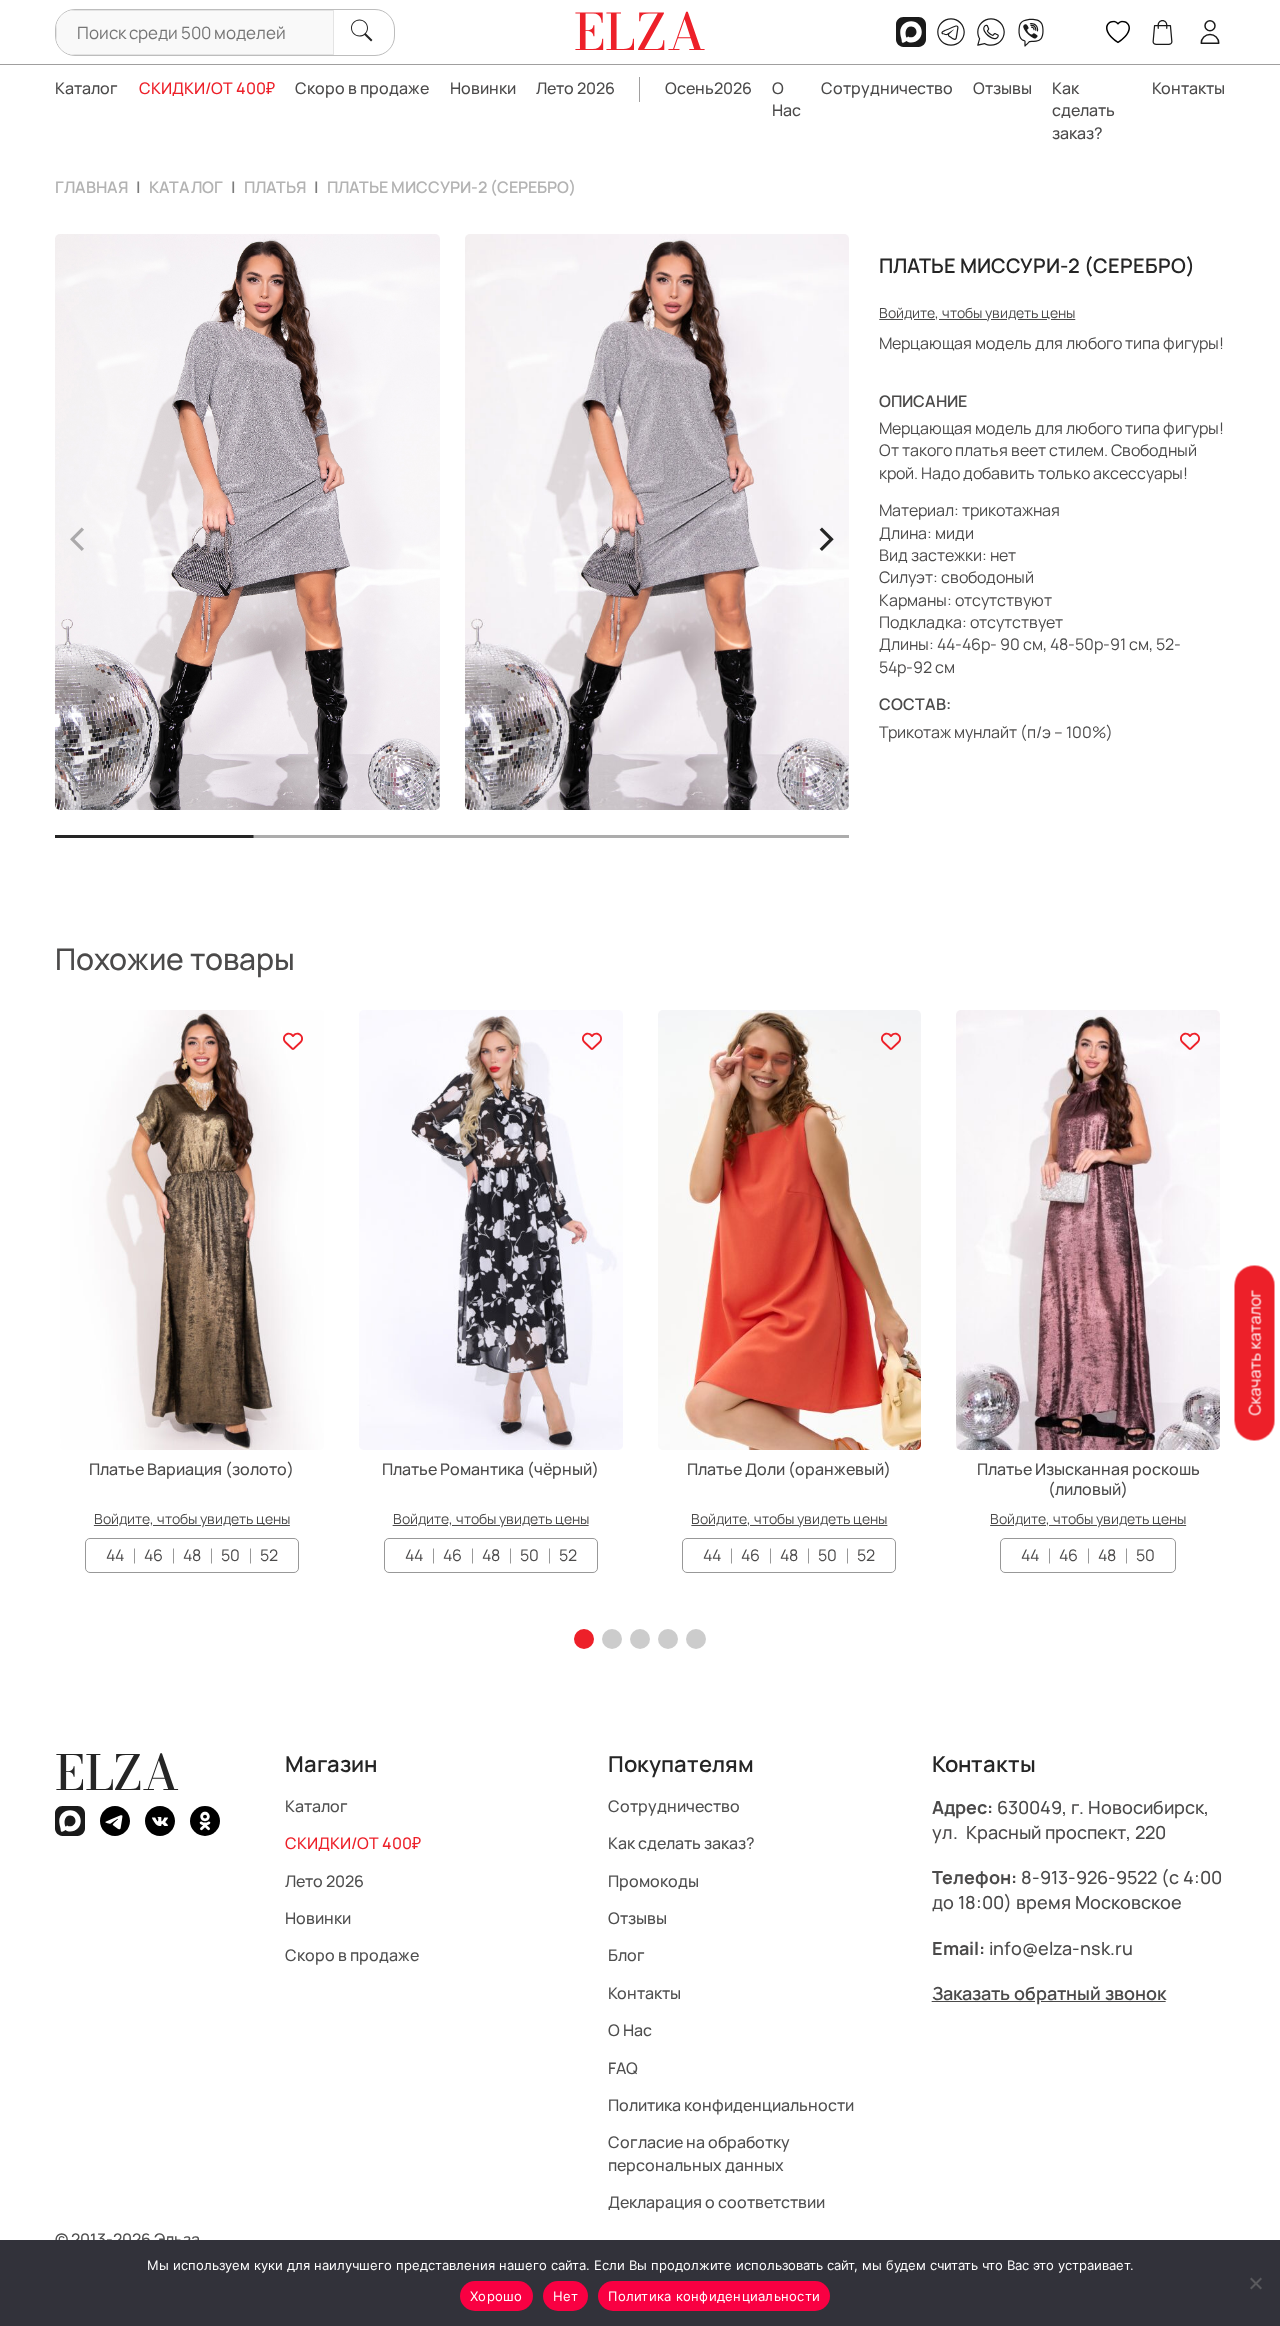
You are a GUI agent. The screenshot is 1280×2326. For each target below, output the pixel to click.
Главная (91, 187)
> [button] (825, 536)
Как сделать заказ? (1083, 110)
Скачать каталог (1254, 1353)
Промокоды (653, 1880)
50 (230, 1555)
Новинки (483, 88)
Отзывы (1002, 88)
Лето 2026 (575, 88)
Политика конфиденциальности (731, 2105)
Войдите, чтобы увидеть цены (977, 312)
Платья (275, 187)
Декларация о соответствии (716, 2202)
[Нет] (1255, 2283)
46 (153, 1555)
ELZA (117, 1772)
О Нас (786, 99)
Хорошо (496, 2296)
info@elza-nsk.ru (1061, 1947)
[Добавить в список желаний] (293, 1040)
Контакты (1188, 88)
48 (192, 1555)
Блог (626, 1955)
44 (115, 1555)
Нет (566, 2296)
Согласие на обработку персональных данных (699, 2153)
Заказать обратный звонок (1049, 1993)
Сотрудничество (887, 88)
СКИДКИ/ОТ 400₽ (207, 88)
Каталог (86, 88)
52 (269, 1555)
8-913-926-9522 (1089, 1877)
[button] (584, 1639)
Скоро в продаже (362, 88)
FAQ (623, 2067)
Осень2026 (708, 88)
